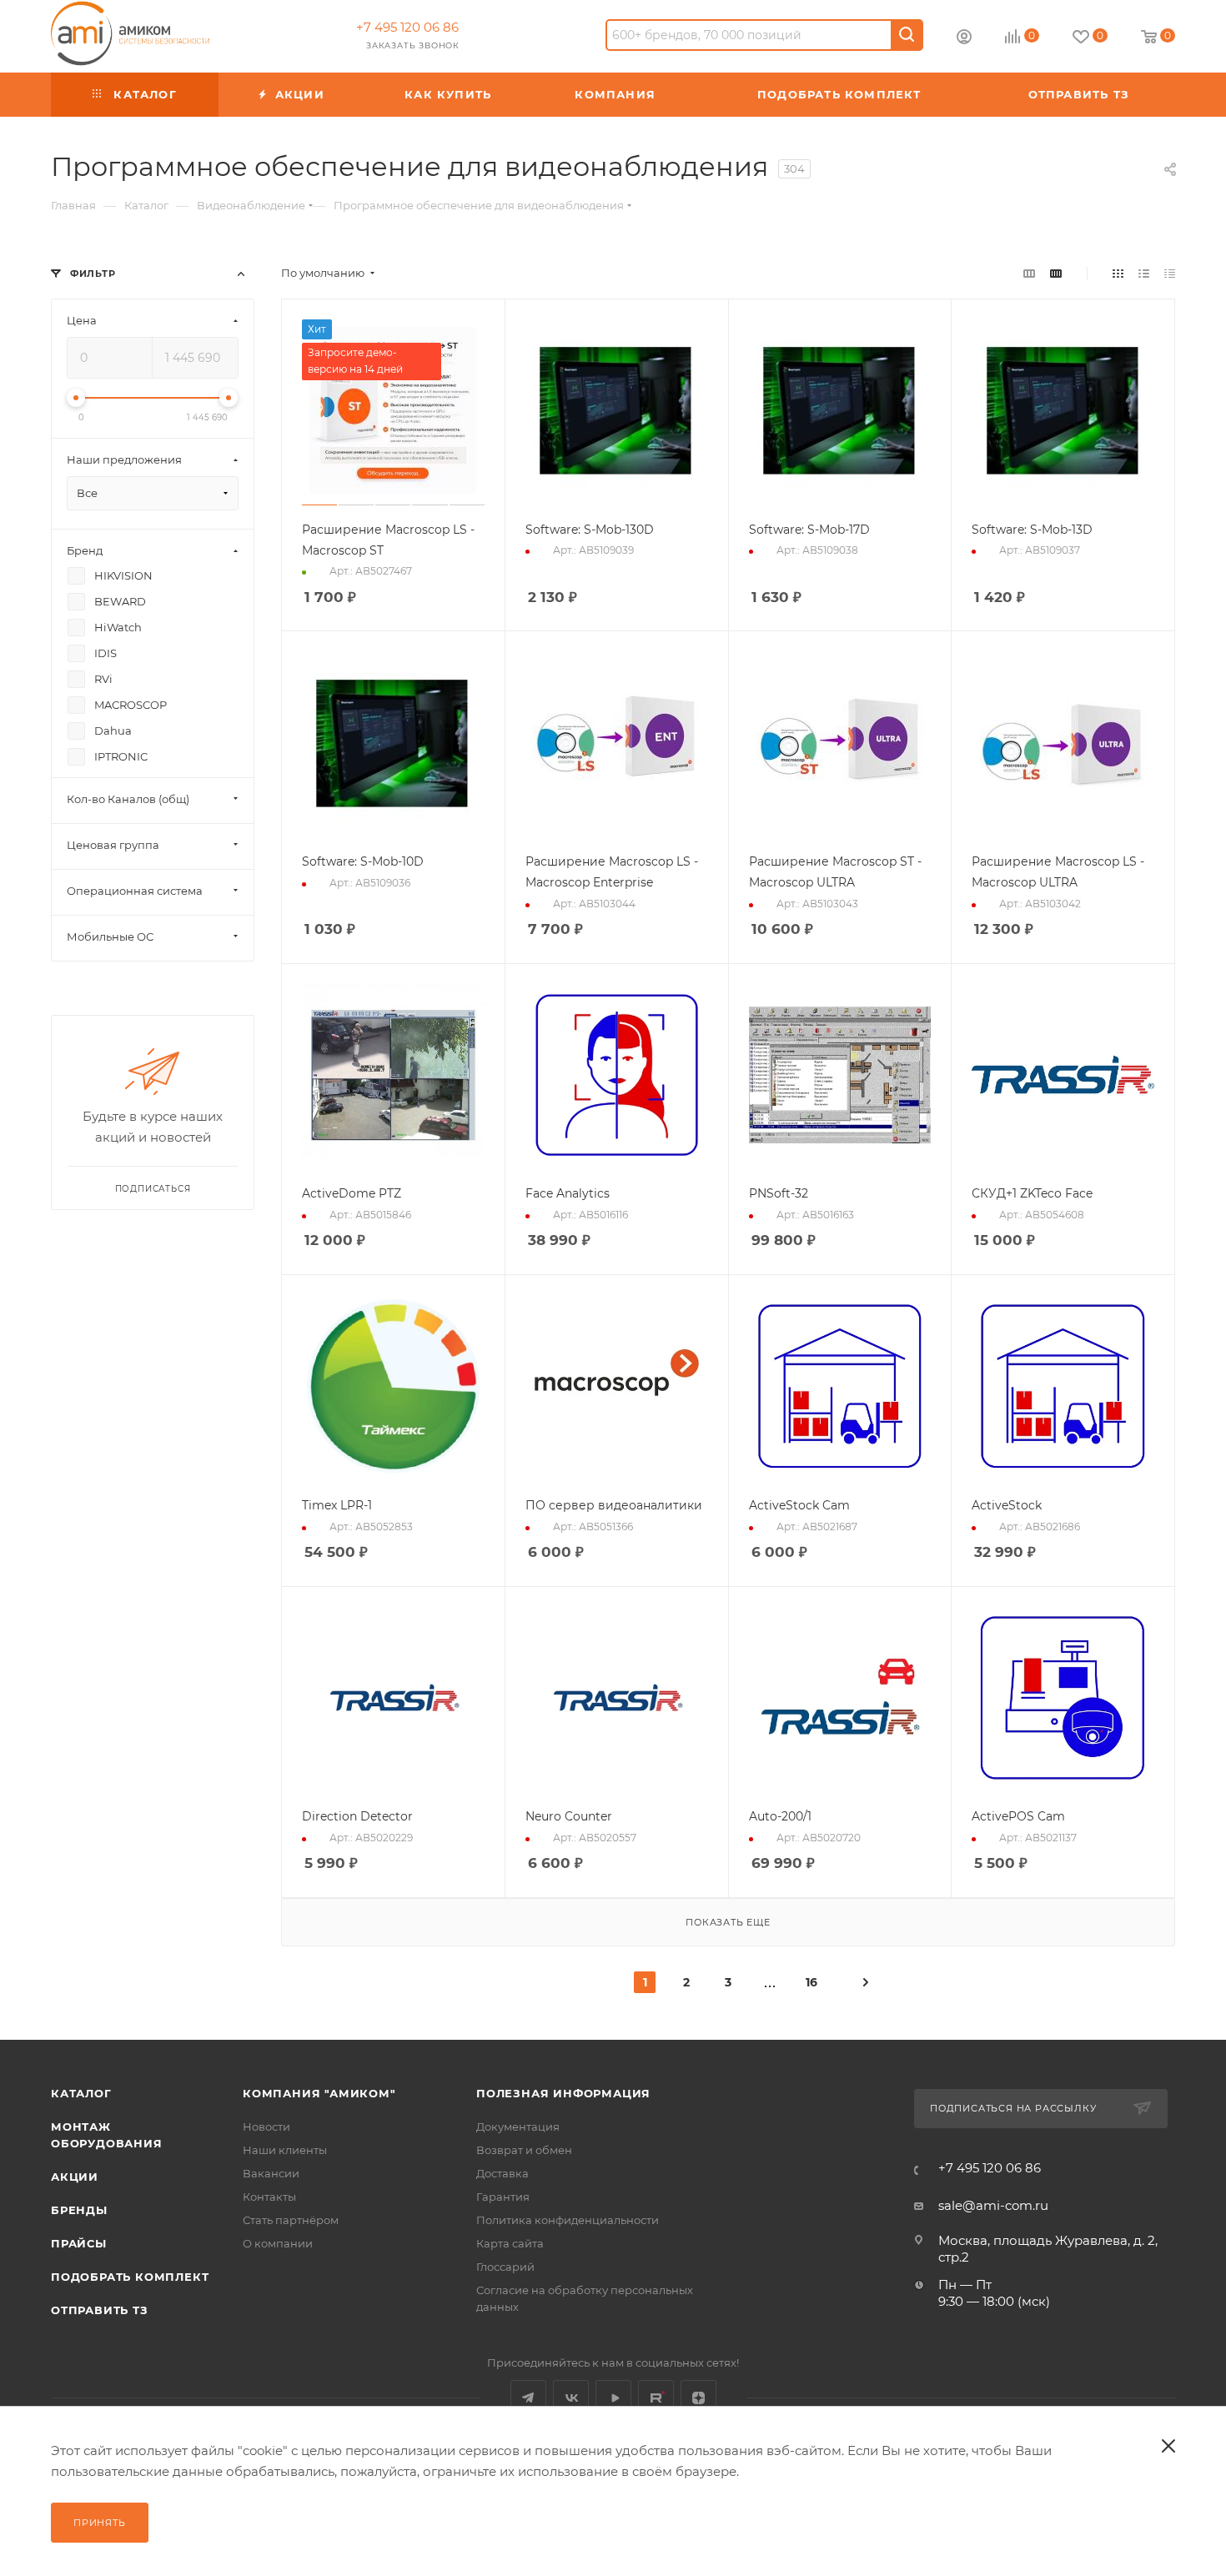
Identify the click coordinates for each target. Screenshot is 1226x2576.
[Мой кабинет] (964, 39)
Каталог (81, 2093)
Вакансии (271, 2173)
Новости (266, 2127)
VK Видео (613, 2398)
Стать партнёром (291, 2220)
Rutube (656, 2398)
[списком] (1144, 273)
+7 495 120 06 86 (407, 27)
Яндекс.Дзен (698, 2398)
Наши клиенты (285, 2150)
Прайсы (79, 2243)
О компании (278, 2243)
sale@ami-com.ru (993, 2205)
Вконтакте (571, 2398)
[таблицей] (1170, 273)
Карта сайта (510, 2243)
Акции (75, 2177)
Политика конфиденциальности (568, 2220)
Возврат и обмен (524, 2150)
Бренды (79, 2210)
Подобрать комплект (130, 2277)
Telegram (528, 2398)
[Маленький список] (1029, 273)
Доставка (502, 2173)
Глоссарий (505, 2267)
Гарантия (503, 2197)
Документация (518, 2127)
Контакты (269, 2197)
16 (811, 1982)
